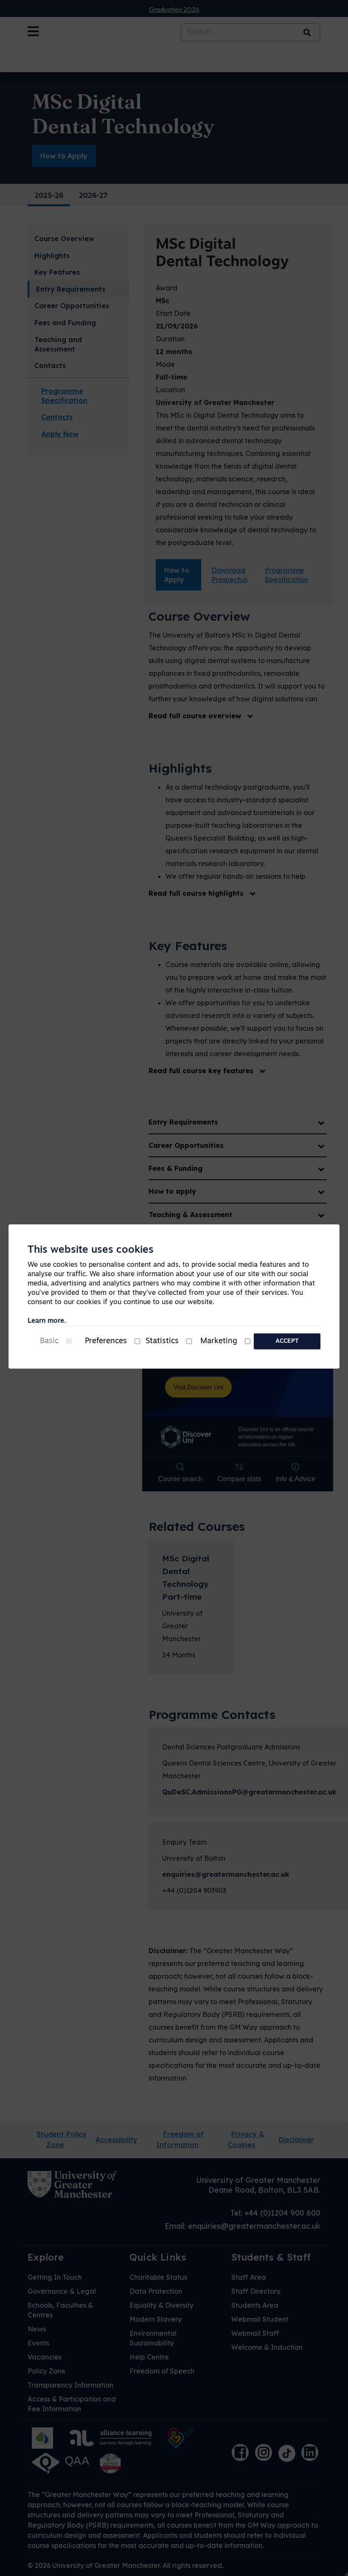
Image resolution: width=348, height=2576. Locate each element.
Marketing (219, 1341)
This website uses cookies (91, 1250)
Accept (287, 1341)
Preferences (106, 1341)
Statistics (162, 1341)
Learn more (46, 1321)
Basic (49, 1341)
